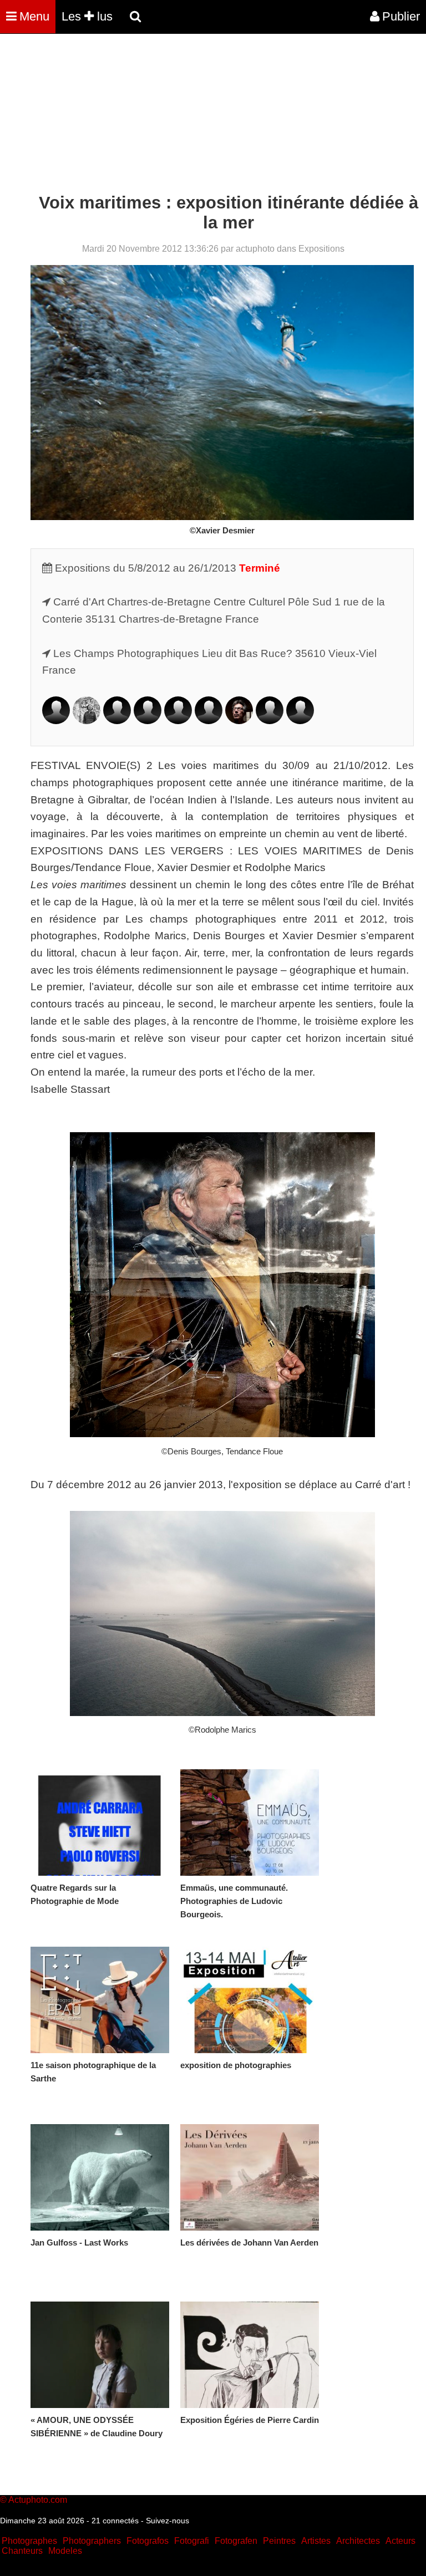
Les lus (87, 16)
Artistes (316, 2541)
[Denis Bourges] (56, 721)
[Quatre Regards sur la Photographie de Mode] (100, 1822)
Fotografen (236, 2541)
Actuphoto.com (38, 2500)
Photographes (29, 2541)
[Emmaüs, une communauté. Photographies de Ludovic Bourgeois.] (250, 1822)
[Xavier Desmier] (117, 721)
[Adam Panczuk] (209, 721)
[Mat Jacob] (148, 721)
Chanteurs (22, 2551)
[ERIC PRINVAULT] (270, 721)
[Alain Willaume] (300, 721)
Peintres (279, 2541)
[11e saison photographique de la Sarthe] (100, 2000)
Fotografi (192, 2541)
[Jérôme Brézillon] (87, 721)
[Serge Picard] (239, 721)
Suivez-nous (168, 2521)
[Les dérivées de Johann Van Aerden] (250, 2177)
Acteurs (400, 2541)
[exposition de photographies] (250, 2000)
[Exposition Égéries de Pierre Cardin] (250, 2355)
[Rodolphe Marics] (178, 721)
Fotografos (148, 2541)
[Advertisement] (202, 115)
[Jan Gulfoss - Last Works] (100, 2177)
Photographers (92, 2541)
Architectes (358, 2541)
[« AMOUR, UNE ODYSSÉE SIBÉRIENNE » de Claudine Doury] (100, 2355)
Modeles (65, 2551)
